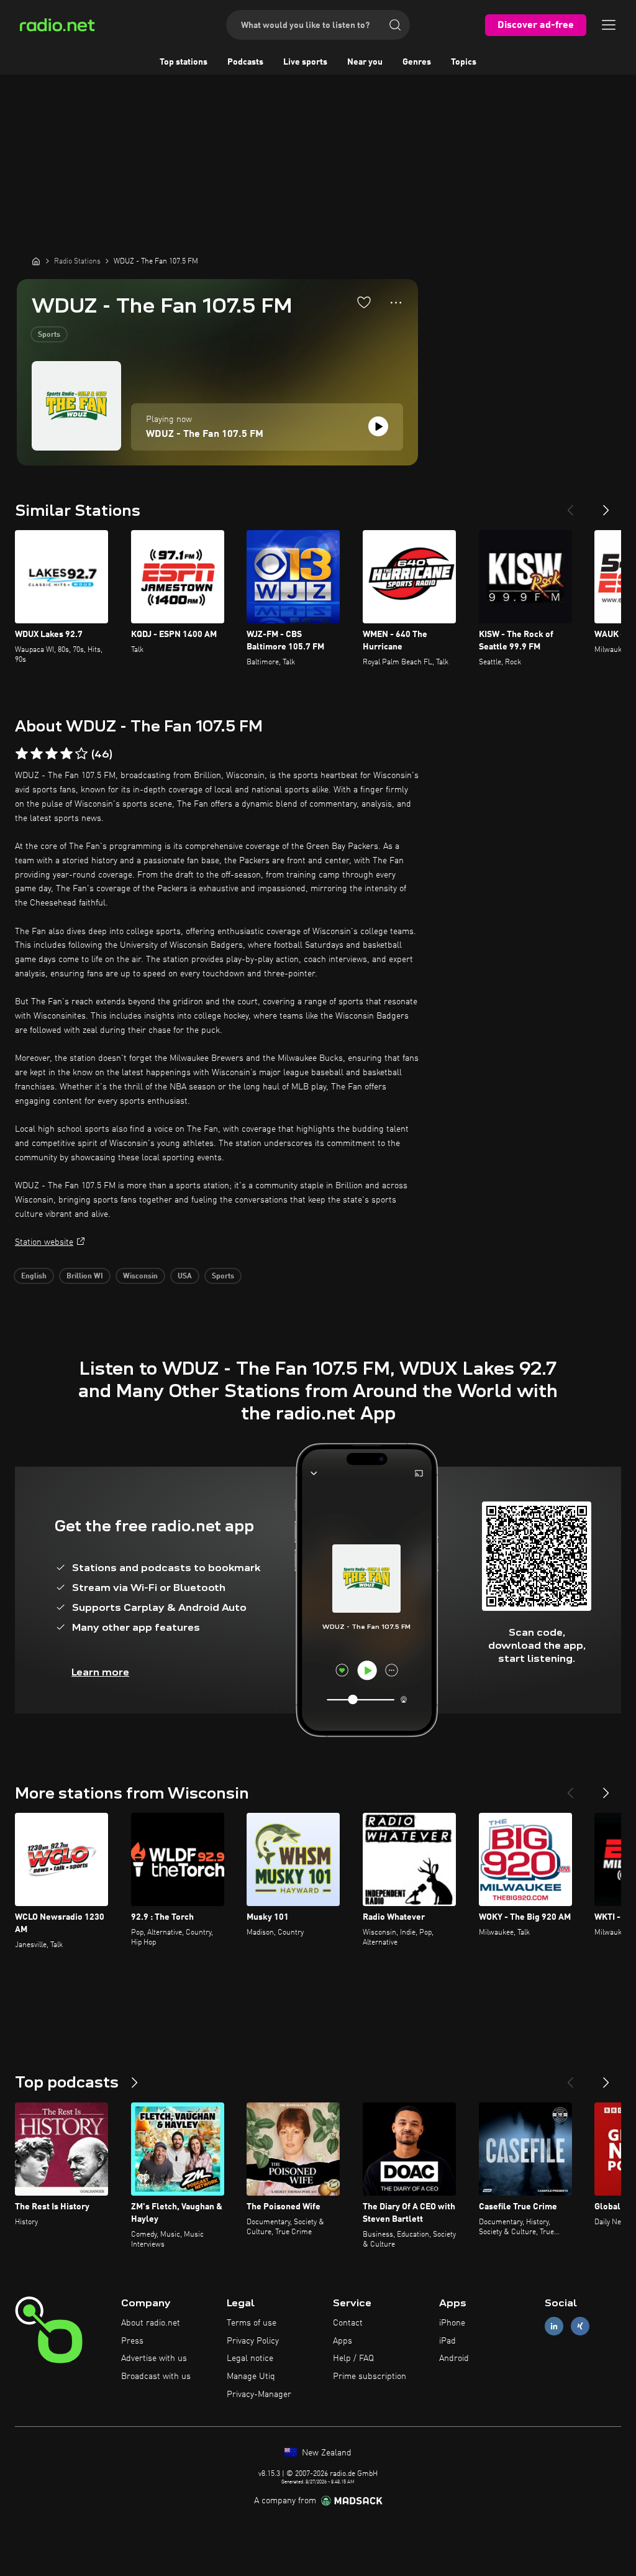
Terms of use (252, 2323)
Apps (343, 2341)
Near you (365, 62)
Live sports (305, 62)
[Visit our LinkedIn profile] (554, 2326)
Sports (49, 335)
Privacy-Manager (259, 2395)
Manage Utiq (251, 2377)
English (34, 1277)
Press (132, 2341)
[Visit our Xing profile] (580, 2326)
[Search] (395, 25)
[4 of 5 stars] (66, 754)
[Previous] (570, 505)
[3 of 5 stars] (52, 754)
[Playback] (378, 426)
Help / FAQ (353, 2358)
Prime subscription (370, 2377)
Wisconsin (140, 1277)
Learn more (100, 1672)
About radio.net (151, 2323)
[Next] (606, 505)
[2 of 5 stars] (37, 754)
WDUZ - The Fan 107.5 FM (205, 434)
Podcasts (245, 62)
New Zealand (325, 2453)
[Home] (36, 261)
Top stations (184, 62)
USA (185, 1277)
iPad (447, 2341)
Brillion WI (85, 1277)
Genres (417, 62)
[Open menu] (609, 25)
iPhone (452, 2323)
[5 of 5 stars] (81, 754)
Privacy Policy (253, 2341)
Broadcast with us (156, 2377)
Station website (44, 1242)
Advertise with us (154, 2358)
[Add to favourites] (364, 302)
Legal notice (250, 2358)
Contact (348, 2323)
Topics (464, 62)
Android (454, 2358)
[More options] (396, 303)
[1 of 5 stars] (22, 754)
